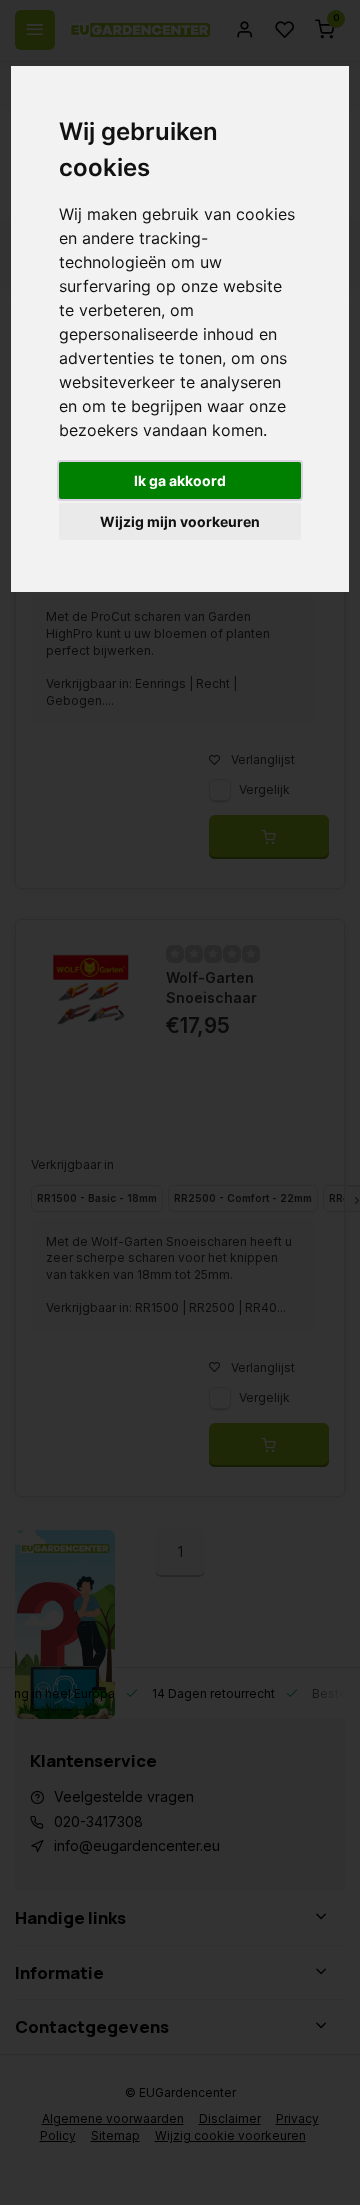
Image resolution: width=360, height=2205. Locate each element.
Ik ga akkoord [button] (180, 480)
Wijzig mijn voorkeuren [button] (180, 521)
